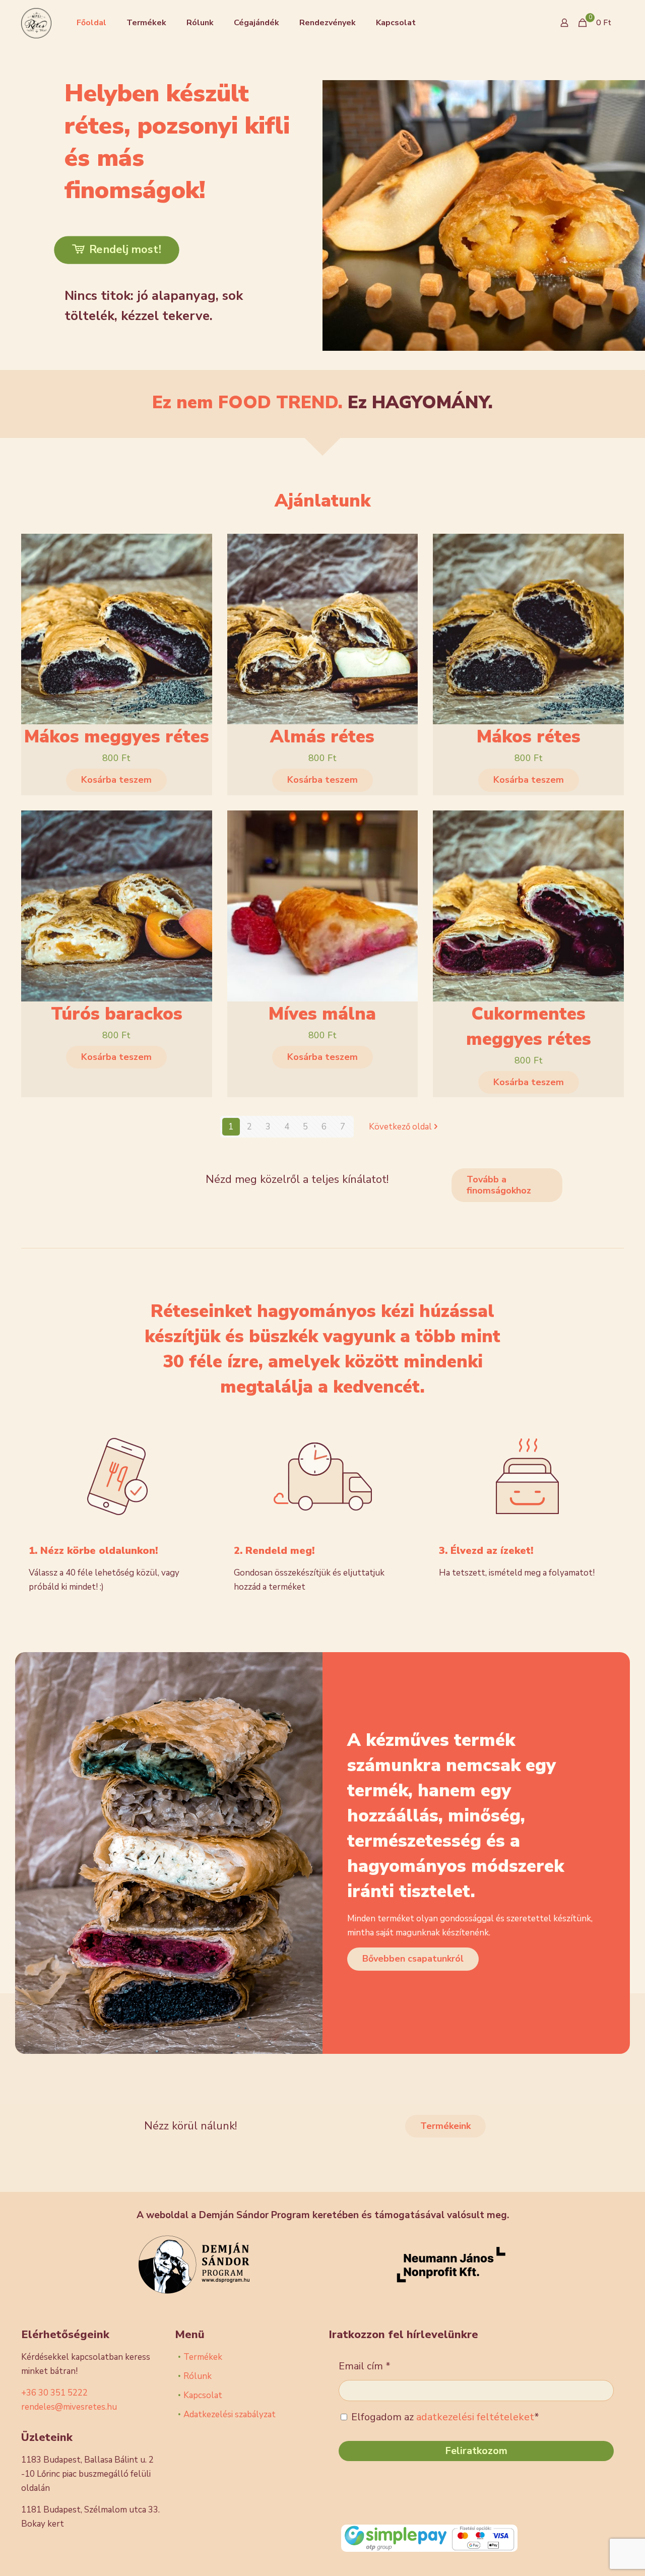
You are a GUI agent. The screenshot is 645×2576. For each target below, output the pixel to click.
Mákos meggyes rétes (117, 737)
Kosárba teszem (116, 780)
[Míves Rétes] (36, 23)
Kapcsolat (203, 2395)
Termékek (203, 2357)
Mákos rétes (529, 737)
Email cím (365, 2366)
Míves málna (322, 1014)
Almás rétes (322, 737)
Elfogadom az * (444, 2417)
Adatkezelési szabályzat (230, 2414)
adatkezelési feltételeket (475, 2417)
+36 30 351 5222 (54, 2393)
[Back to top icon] (597, 2555)
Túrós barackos (117, 1014)
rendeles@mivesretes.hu (69, 2407)
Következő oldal (400, 1127)
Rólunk (198, 2376)
